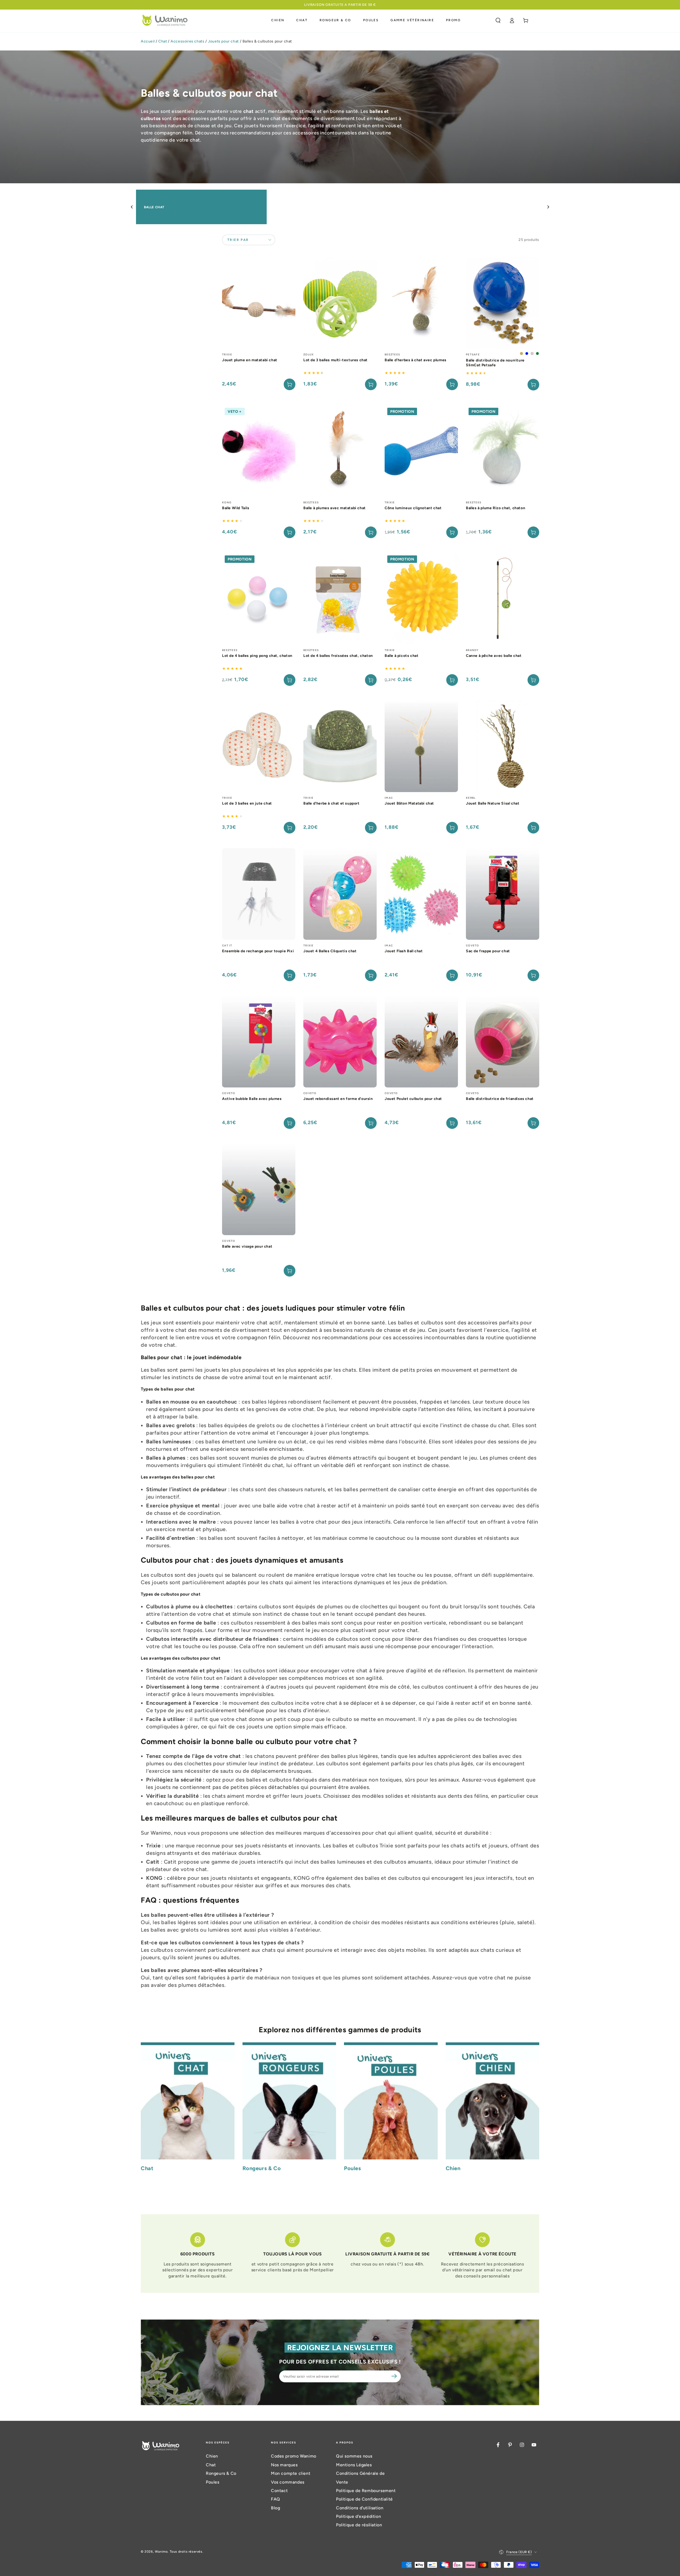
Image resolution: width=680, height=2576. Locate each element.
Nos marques (284, 2465)
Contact (279, 2491)
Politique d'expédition (358, 2516)
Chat (163, 41)
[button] (498, 20)
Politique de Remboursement (366, 2491)
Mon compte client (291, 2473)
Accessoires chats (187, 41)
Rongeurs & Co (221, 2473)
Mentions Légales (354, 2465)
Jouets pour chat (223, 41)
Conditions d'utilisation (360, 2508)
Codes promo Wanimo (294, 2456)
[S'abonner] (395, 2376)
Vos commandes (288, 2482)
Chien (212, 2456)
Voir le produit (533, 385)
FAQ (276, 2499)
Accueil (148, 41)
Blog (275, 2508)
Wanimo (161, 2552)
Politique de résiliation (359, 2525)
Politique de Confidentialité (364, 2499)
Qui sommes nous (354, 2456)
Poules (213, 2482)
